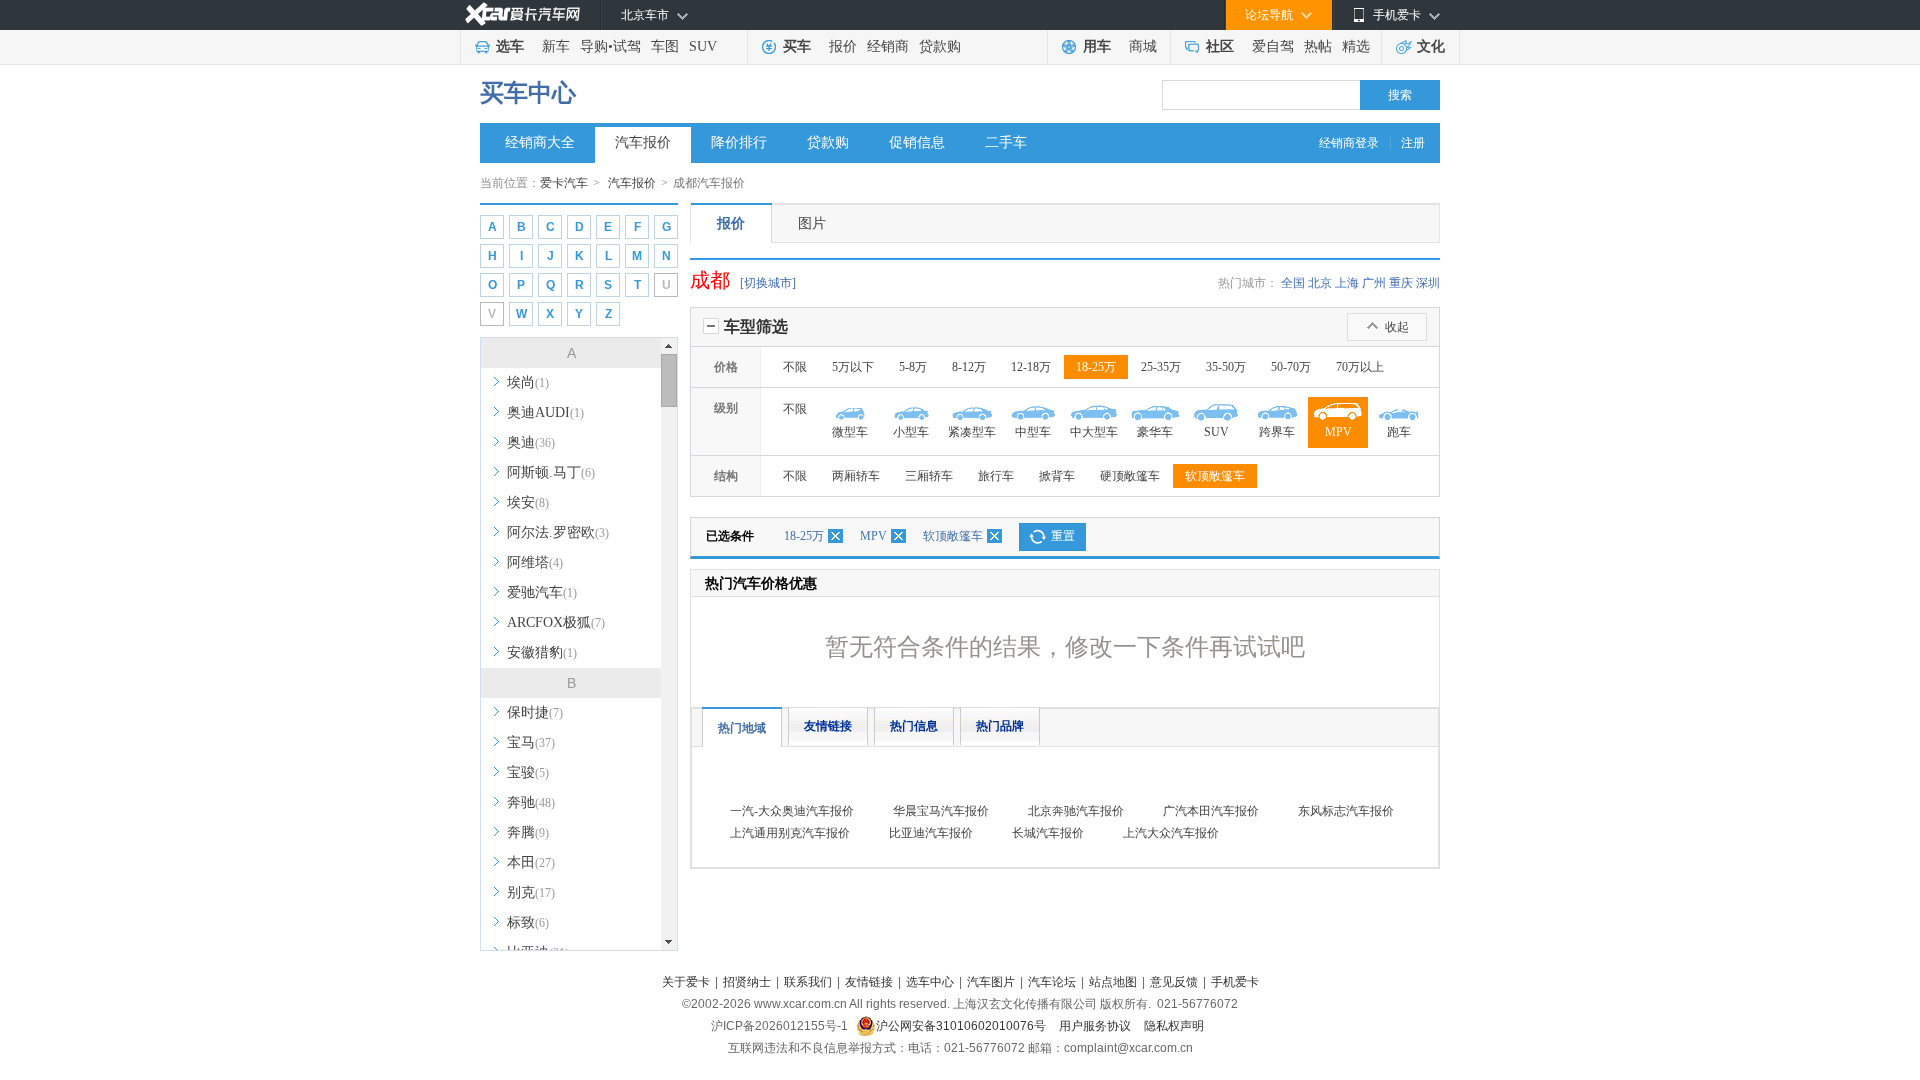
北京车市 (645, 15)
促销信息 (917, 142)
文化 (1431, 46)
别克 (531, 892)
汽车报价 (643, 142)
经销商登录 (1349, 143)
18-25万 (1096, 367)
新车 (556, 46)
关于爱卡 (686, 982)
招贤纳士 (747, 982)
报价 (843, 46)
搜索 (1400, 95)
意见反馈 (1174, 982)
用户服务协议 (1096, 1026)
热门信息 (914, 726)
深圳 (1428, 283)
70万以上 (1360, 367)
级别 (726, 408)
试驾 (627, 46)
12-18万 (1031, 367)
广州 (1374, 283)
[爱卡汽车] (522, 14)
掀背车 (1057, 476)
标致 (528, 922)
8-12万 (969, 367)
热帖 (1318, 46)
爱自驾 (1273, 46)
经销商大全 (540, 142)
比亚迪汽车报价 (931, 833)
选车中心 (930, 982)
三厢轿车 (929, 476)
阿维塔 (535, 562)
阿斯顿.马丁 (551, 472)
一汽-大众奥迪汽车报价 (792, 811)
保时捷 (535, 712)
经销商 (888, 46)
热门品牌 (1000, 726)
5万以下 (853, 367)
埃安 (528, 502)
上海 (1347, 283)
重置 (1063, 536)
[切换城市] (768, 283)
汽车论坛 (1052, 982)
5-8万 (913, 367)
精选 (1356, 46)
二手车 (1006, 142)
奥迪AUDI (545, 412)
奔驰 (531, 802)
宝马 (531, 742)
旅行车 (996, 476)
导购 (594, 46)
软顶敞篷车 (1215, 476)
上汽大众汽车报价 (1171, 833)
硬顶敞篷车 (1130, 476)
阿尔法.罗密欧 (558, 532)
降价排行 (739, 142)
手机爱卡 (1235, 982)
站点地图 (1113, 982)
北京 (1320, 283)
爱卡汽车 (564, 183)
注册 (1413, 143)
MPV (873, 536)
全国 (1293, 283)
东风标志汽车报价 (1346, 811)
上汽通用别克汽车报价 (790, 833)
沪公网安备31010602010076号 (962, 1026)
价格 (726, 367)
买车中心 (528, 93)
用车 (1097, 46)
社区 (1220, 46)
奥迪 (531, 442)
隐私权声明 (1174, 1026)
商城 (1143, 46)
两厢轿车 (856, 476)
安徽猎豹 (542, 652)
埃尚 (528, 382)
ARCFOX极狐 (556, 622)
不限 (795, 367)
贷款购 (940, 46)
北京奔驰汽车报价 (1076, 811)
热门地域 (742, 728)
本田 (531, 862)
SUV (703, 46)
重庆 (1401, 283)
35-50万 (1226, 367)
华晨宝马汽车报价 (941, 811)
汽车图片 (991, 982)
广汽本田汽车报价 (1211, 811)
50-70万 (1291, 367)
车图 (665, 46)
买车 (797, 46)
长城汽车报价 (1048, 833)
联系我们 (808, 982)
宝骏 (528, 772)
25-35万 (1161, 367)
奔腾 (528, 832)
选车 (510, 46)
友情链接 (828, 726)
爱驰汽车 (542, 592)
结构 (726, 476)
